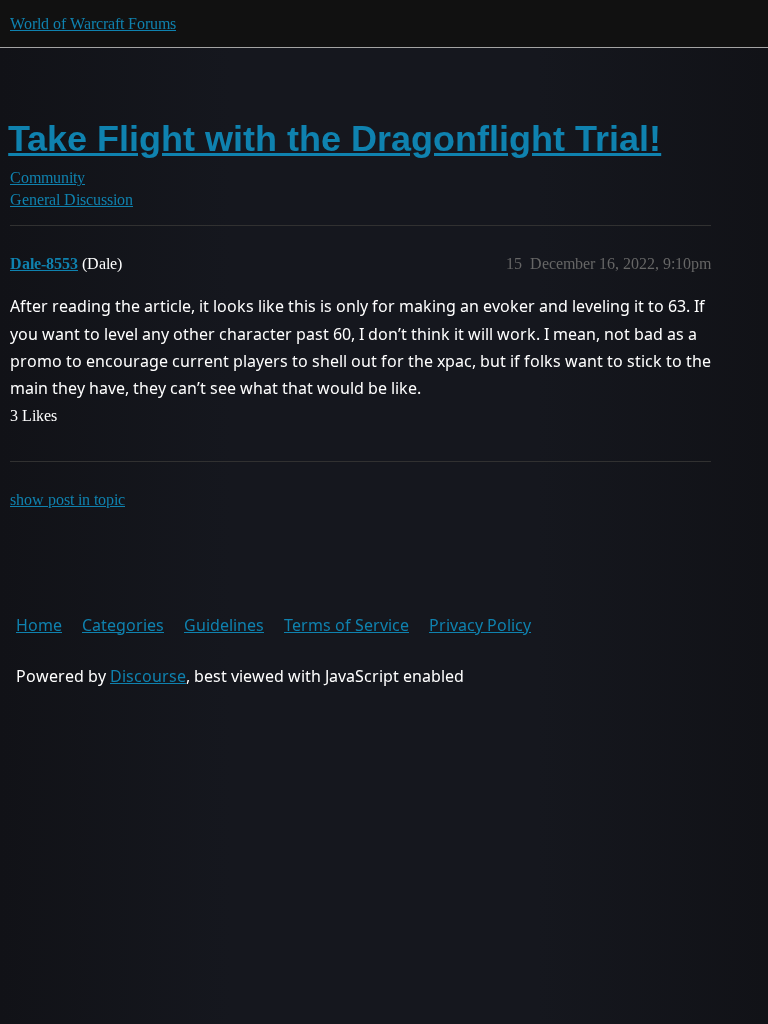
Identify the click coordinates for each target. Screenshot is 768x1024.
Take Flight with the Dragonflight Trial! (334, 138)
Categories (123, 625)
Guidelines (224, 625)
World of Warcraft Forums (93, 23)
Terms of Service (346, 625)
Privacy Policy (480, 625)
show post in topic (67, 499)
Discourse (148, 676)
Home (39, 625)
